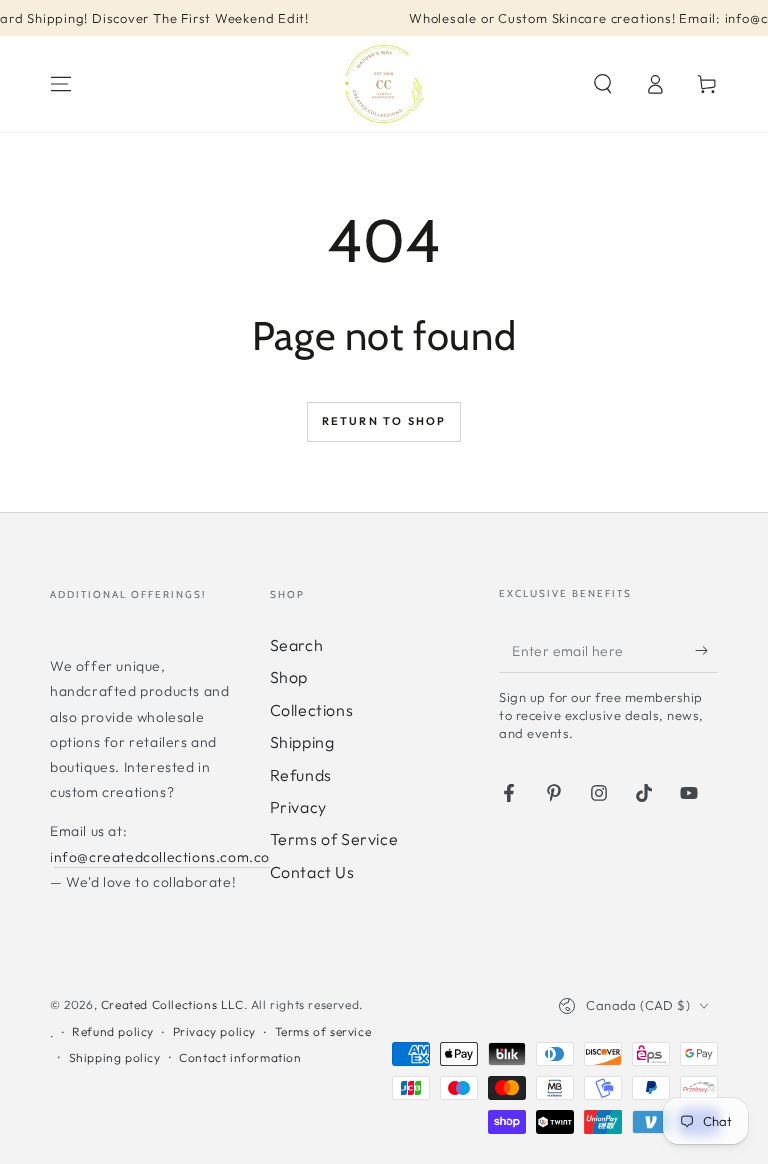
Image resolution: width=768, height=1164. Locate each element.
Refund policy (113, 1031)
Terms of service (323, 1031)
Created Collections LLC (172, 1004)
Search (297, 645)
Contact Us (312, 872)
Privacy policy (214, 1031)
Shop (289, 677)
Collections (312, 710)
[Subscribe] (706, 650)
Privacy (298, 807)
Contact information (240, 1057)
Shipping (302, 742)
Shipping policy (115, 1057)
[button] (603, 84)
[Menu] (61, 84)
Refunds (301, 775)
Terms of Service (334, 839)
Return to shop (384, 421)
